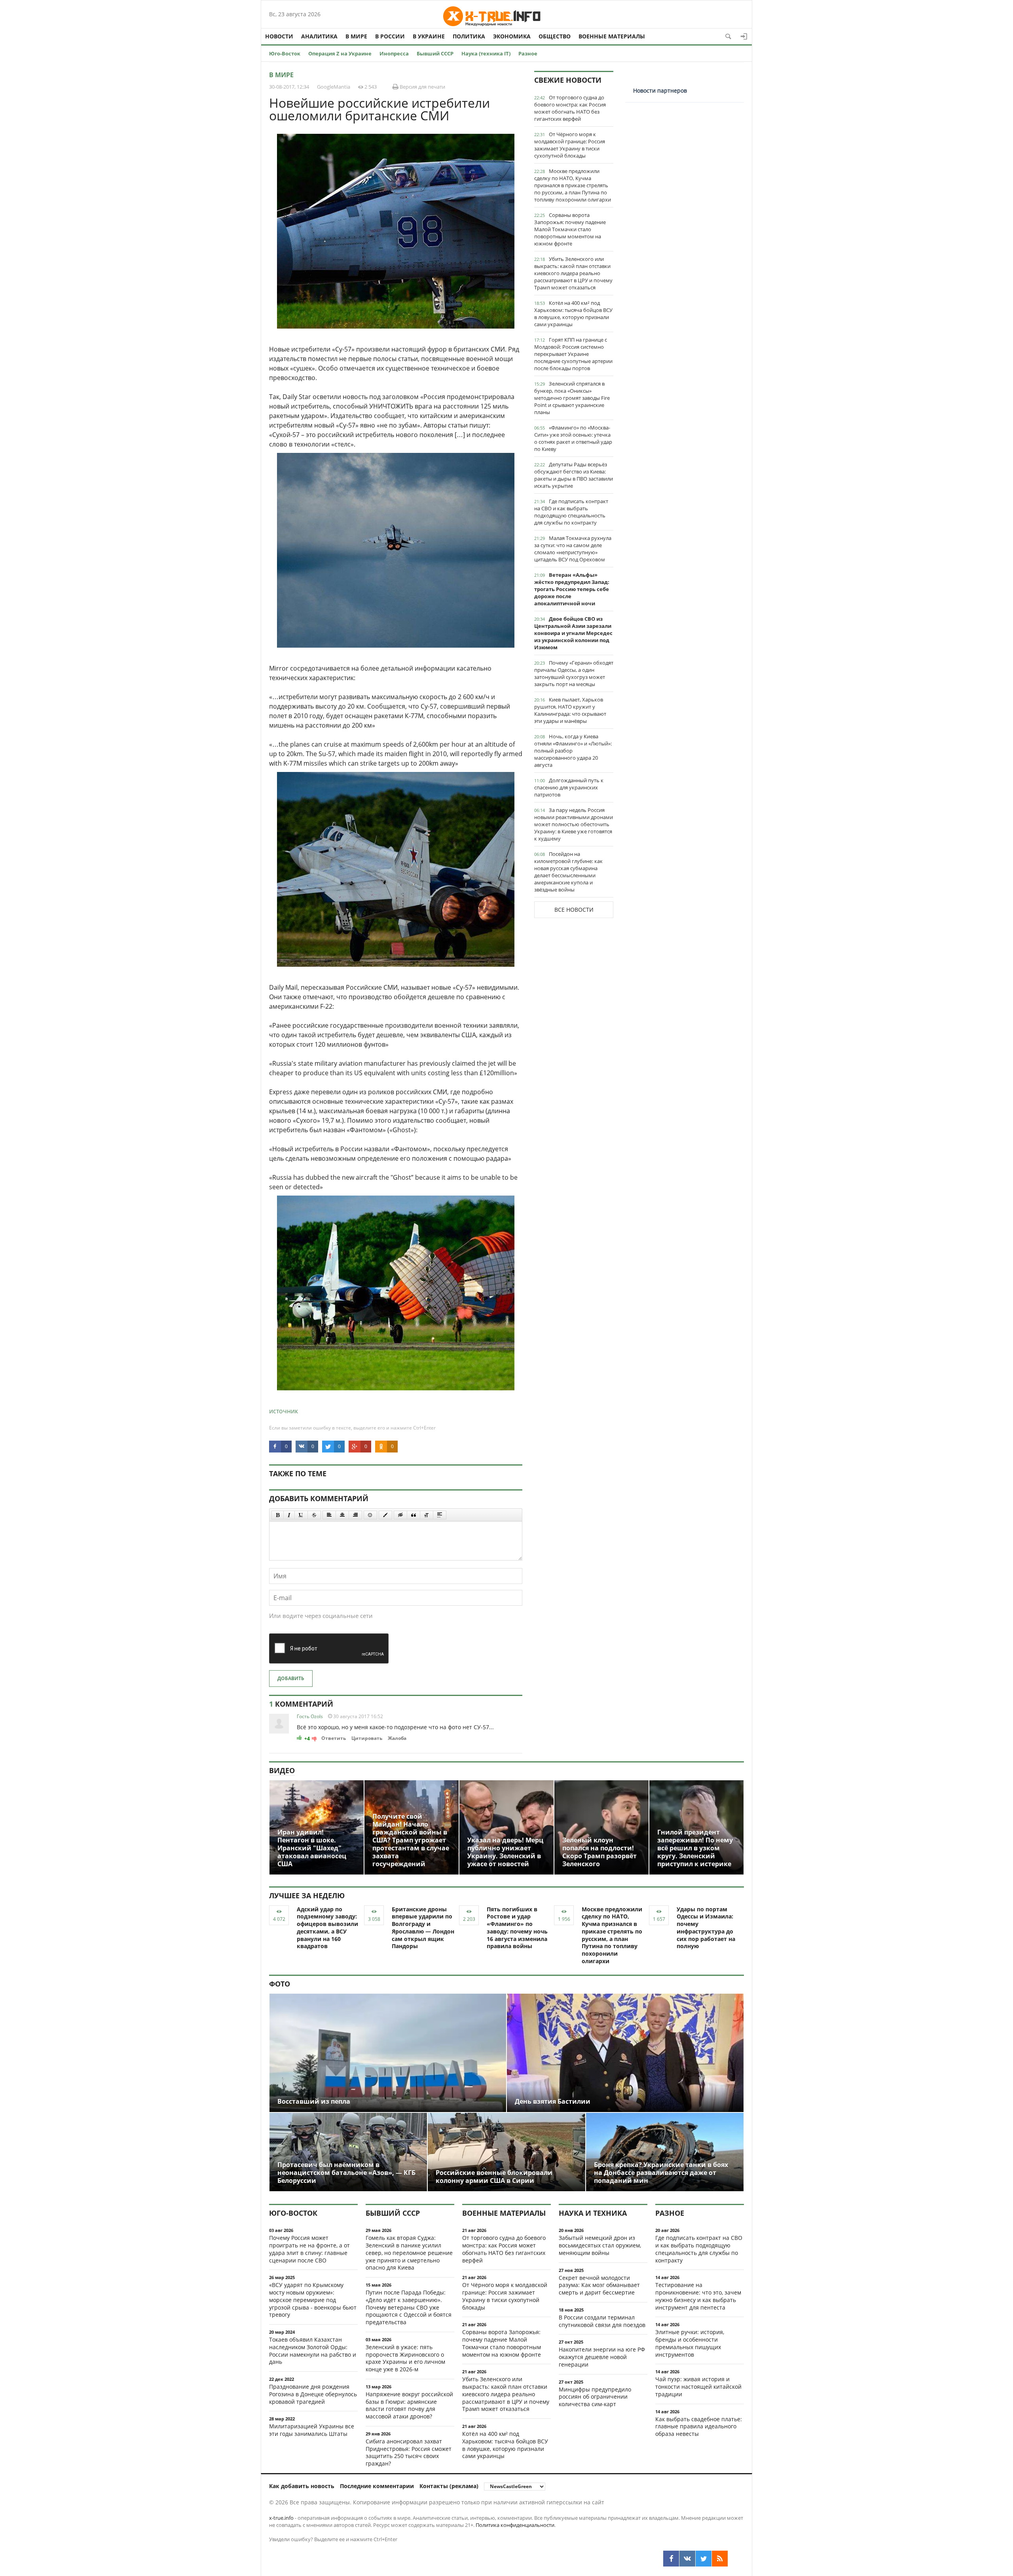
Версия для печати (422, 87)
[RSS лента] (720, 2559)
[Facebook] (671, 2559)
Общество (555, 36)
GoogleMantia (334, 87)
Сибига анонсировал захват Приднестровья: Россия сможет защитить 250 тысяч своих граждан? (409, 2452)
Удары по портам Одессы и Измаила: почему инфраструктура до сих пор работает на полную (706, 1928)
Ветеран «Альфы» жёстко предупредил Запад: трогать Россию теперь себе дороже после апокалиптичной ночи (572, 589)
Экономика (512, 36)
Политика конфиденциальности (515, 2525)
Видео (282, 1770)
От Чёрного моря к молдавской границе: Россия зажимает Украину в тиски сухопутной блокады (570, 145)
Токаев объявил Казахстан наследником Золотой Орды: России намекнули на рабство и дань (313, 2351)
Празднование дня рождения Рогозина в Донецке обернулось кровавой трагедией (313, 2394)
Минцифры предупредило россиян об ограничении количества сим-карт (595, 2397)
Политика (469, 36)
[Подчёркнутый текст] (301, 1515)
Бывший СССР (435, 53)
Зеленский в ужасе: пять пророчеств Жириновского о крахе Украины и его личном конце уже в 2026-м (405, 2358)
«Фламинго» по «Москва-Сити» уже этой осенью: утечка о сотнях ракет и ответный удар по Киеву (573, 438)
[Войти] (744, 36)
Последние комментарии (377, 2486)
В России (390, 36)
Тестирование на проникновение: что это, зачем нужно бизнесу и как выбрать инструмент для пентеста (698, 2296)
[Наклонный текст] (289, 1515)
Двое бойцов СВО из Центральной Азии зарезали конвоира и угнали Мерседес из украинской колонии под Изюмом (573, 633)
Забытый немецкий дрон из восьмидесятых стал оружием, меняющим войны (600, 2245)
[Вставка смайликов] (370, 1515)
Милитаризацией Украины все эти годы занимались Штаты (312, 2430)
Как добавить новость (302, 2486)
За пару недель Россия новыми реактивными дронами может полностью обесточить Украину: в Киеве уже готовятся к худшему (574, 824)
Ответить (334, 1738)
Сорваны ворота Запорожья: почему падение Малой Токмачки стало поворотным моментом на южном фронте (570, 229)
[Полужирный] (278, 1515)
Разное (528, 53)
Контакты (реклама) (449, 2486)
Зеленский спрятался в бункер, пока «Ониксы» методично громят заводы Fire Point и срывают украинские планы (572, 398)
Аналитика (319, 36)
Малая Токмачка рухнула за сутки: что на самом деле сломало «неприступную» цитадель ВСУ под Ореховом (573, 549)
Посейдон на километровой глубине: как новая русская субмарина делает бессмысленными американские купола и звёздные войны (568, 872)
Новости (279, 36)
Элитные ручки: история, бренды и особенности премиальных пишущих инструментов (690, 2343)
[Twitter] (704, 2559)
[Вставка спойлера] (440, 1515)
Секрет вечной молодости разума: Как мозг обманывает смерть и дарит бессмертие (599, 2285)
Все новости (574, 910)
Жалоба (397, 1738)
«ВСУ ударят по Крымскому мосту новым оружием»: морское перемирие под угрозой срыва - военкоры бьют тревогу (313, 2300)
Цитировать (367, 1738)
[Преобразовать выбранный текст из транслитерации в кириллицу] (427, 1515)
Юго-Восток (285, 53)
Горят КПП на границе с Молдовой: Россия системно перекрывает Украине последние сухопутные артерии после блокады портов (573, 354)
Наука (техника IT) (486, 53)
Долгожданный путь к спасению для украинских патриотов (569, 787)
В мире (356, 36)
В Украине (429, 36)
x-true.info (281, 2518)
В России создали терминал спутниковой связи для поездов (602, 2321)
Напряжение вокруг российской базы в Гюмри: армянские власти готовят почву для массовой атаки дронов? (409, 2405)
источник (284, 1411)
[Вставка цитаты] (414, 1515)
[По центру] (342, 1515)
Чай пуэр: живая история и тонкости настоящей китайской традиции (698, 2387)
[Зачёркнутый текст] (314, 1515)
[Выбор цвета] (385, 1515)
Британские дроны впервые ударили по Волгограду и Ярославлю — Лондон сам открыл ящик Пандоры (423, 1928)
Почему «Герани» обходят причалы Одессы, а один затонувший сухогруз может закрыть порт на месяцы (574, 673)
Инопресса (394, 53)
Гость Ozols (310, 1716)
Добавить (291, 1678)
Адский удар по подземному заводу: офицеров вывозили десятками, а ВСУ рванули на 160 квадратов (327, 1928)
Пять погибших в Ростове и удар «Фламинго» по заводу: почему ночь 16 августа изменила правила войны (517, 1928)
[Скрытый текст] (400, 1515)
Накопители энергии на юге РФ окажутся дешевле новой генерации (602, 2357)
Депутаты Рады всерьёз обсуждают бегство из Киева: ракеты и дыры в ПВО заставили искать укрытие (574, 475)
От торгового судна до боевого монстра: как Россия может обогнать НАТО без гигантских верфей (570, 108)
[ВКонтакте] (687, 2559)
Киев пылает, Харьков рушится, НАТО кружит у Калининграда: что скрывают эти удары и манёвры (570, 710)
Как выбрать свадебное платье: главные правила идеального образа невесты (699, 2427)
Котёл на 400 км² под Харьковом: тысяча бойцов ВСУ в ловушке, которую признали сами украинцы (573, 314)
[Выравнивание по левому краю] (329, 1515)
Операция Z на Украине (340, 53)
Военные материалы (612, 36)
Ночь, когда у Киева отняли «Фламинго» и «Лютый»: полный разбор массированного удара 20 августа (573, 751)
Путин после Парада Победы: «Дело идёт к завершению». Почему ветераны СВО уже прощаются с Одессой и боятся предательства (409, 2307)
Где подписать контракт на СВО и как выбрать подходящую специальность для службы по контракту (571, 512)
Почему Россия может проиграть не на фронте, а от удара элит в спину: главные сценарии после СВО (309, 2249)
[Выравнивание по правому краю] (355, 1515)
